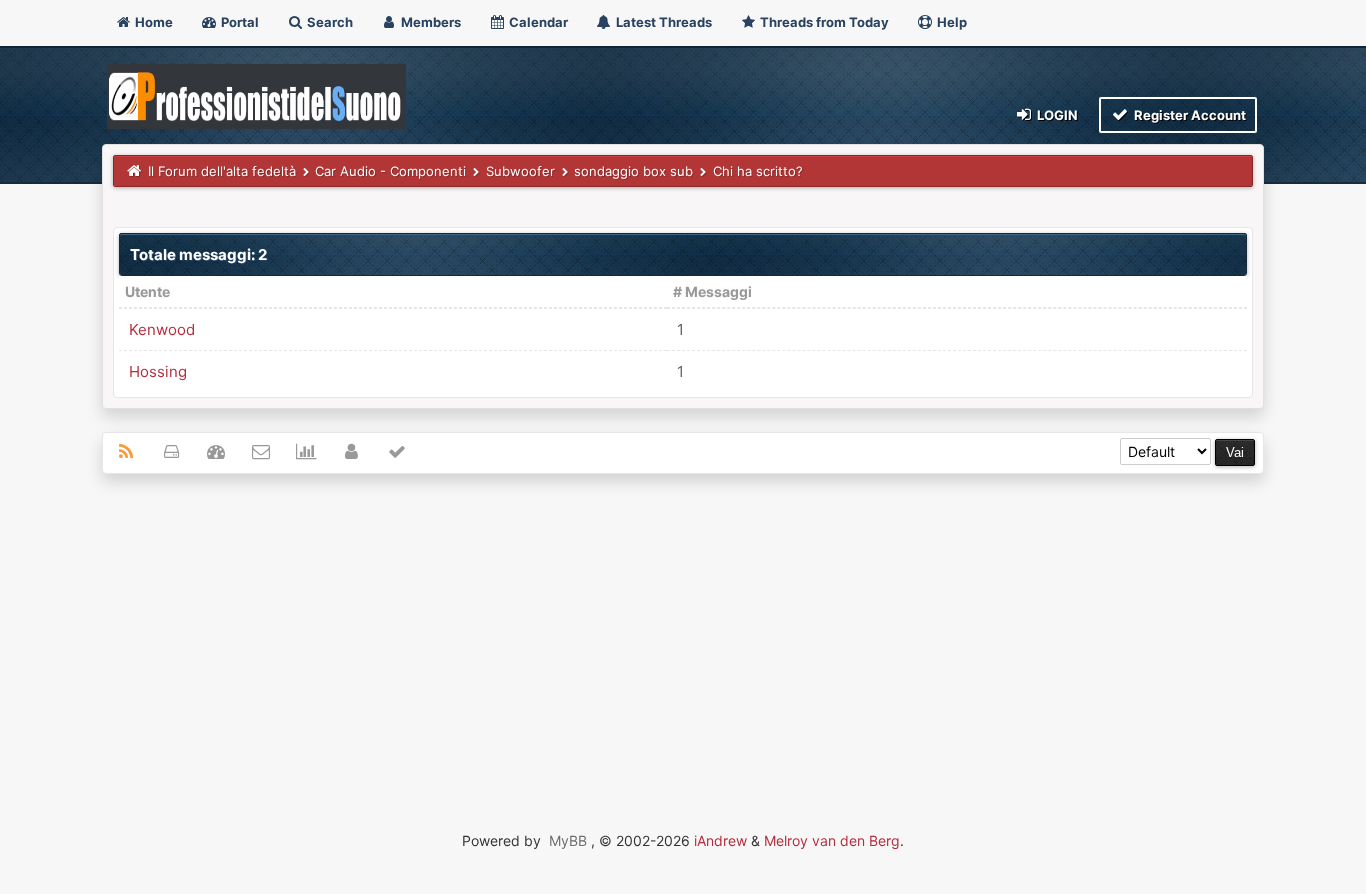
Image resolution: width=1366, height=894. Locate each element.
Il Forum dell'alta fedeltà (222, 171)
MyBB (568, 840)
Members (429, 22)
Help (950, 22)
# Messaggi (712, 291)
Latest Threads (662, 22)
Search (328, 22)
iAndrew (720, 840)
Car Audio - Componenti (390, 171)
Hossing (158, 371)
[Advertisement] (683, 634)
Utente (147, 291)
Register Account (1188, 115)
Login (1056, 115)
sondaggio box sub (633, 171)
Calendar (537, 22)
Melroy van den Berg (832, 840)
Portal (238, 22)
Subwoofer (520, 171)
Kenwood (162, 329)
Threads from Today (823, 22)
